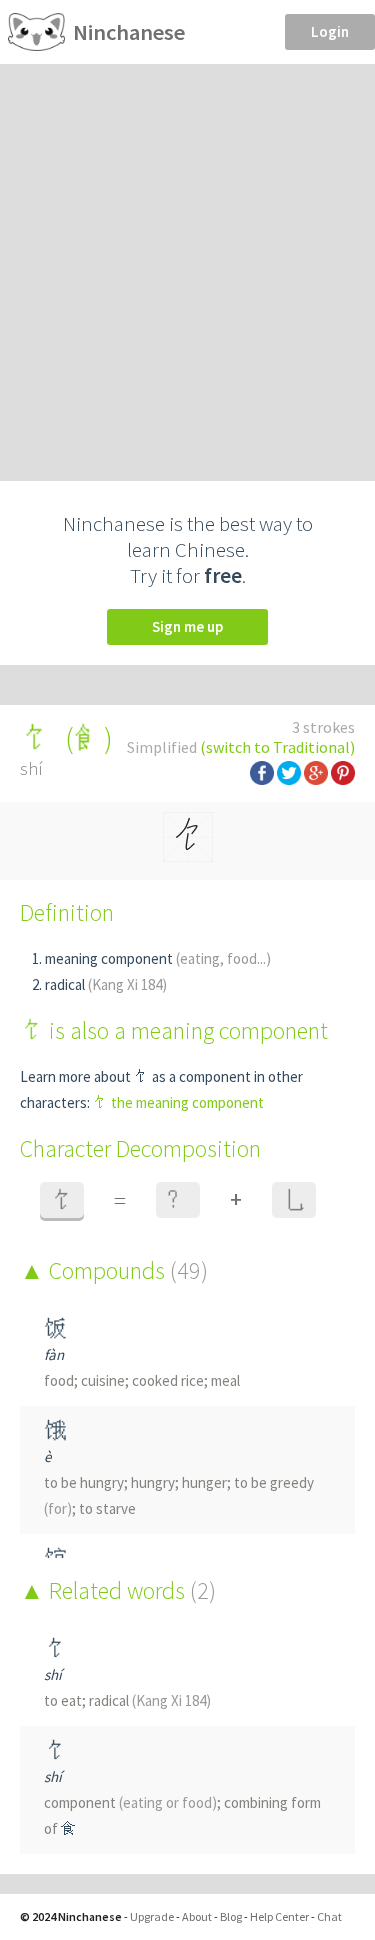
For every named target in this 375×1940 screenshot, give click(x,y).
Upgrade (152, 1916)
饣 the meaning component (178, 1102)
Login (330, 31)
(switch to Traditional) (277, 747)
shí (53, 1674)
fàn (54, 1354)
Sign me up (187, 626)
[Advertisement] (187, 261)
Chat (329, 1916)
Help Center (279, 1916)
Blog (231, 1916)
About (197, 1916)
